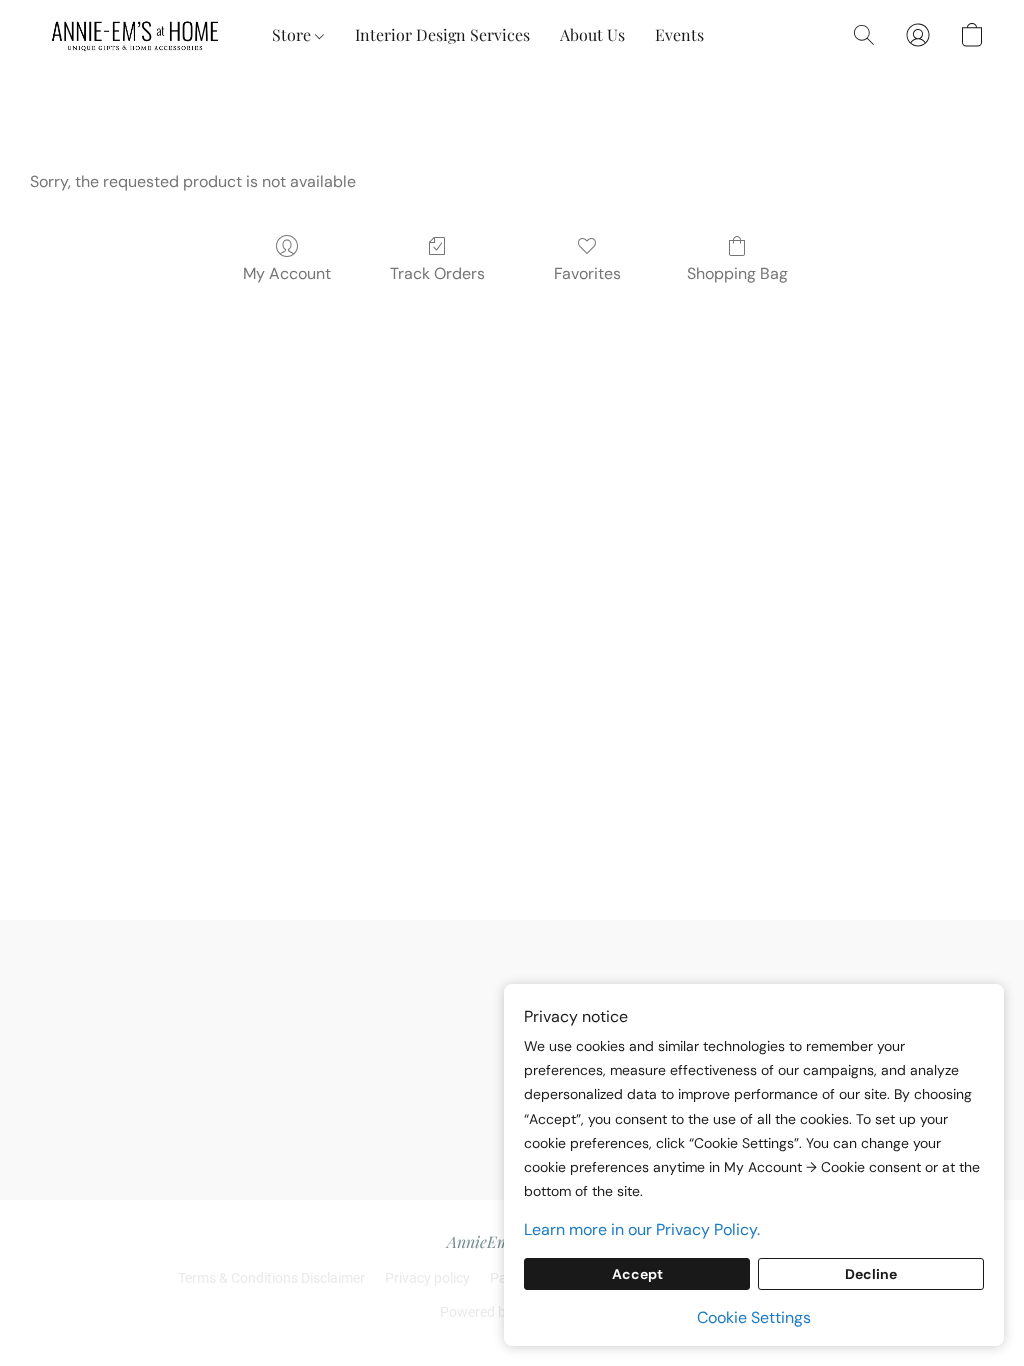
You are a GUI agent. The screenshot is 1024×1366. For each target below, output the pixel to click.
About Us (592, 34)
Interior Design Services (442, 34)
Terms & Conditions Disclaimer (271, 1278)
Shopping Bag (737, 273)
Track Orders (437, 273)
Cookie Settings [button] (754, 1317)
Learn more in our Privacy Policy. (642, 1229)
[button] (136, 35)
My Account (287, 273)
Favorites (587, 273)
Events (679, 34)
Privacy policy (427, 1278)
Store (293, 34)
